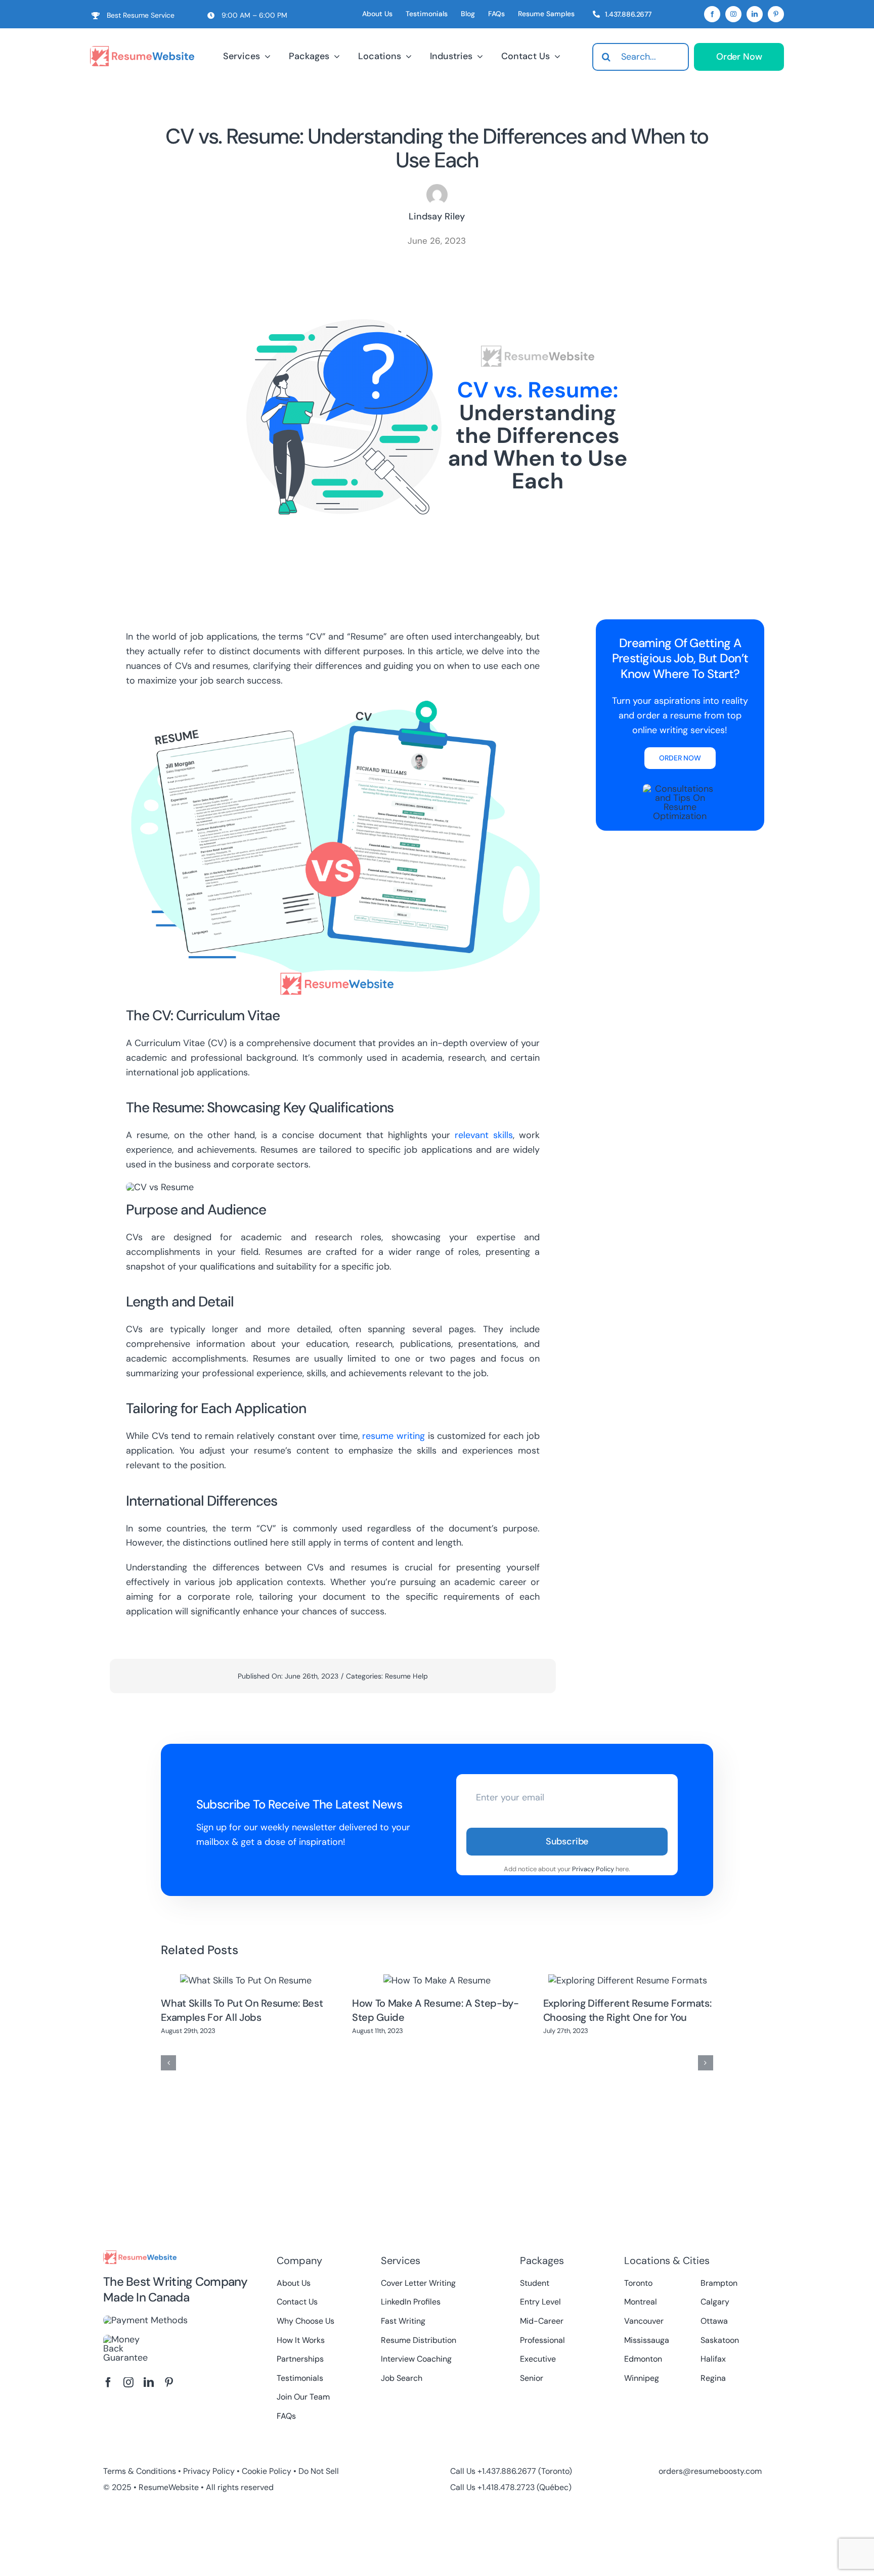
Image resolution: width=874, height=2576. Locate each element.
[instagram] (733, 14)
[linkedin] (755, 14)
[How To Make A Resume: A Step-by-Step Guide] (437, 1980)
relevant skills (484, 1135)
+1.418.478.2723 (506, 2487)
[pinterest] (776, 14)
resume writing (394, 1436)
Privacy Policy (593, 1869)
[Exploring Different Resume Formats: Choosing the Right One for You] (628, 1980)
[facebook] (712, 14)
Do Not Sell (319, 2471)
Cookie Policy (267, 2471)
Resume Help (406, 1676)
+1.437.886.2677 (507, 2471)
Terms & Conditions (140, 2471)
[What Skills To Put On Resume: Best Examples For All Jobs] (246, 1980)
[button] (168, 2063)
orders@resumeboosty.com (710, 2471)
